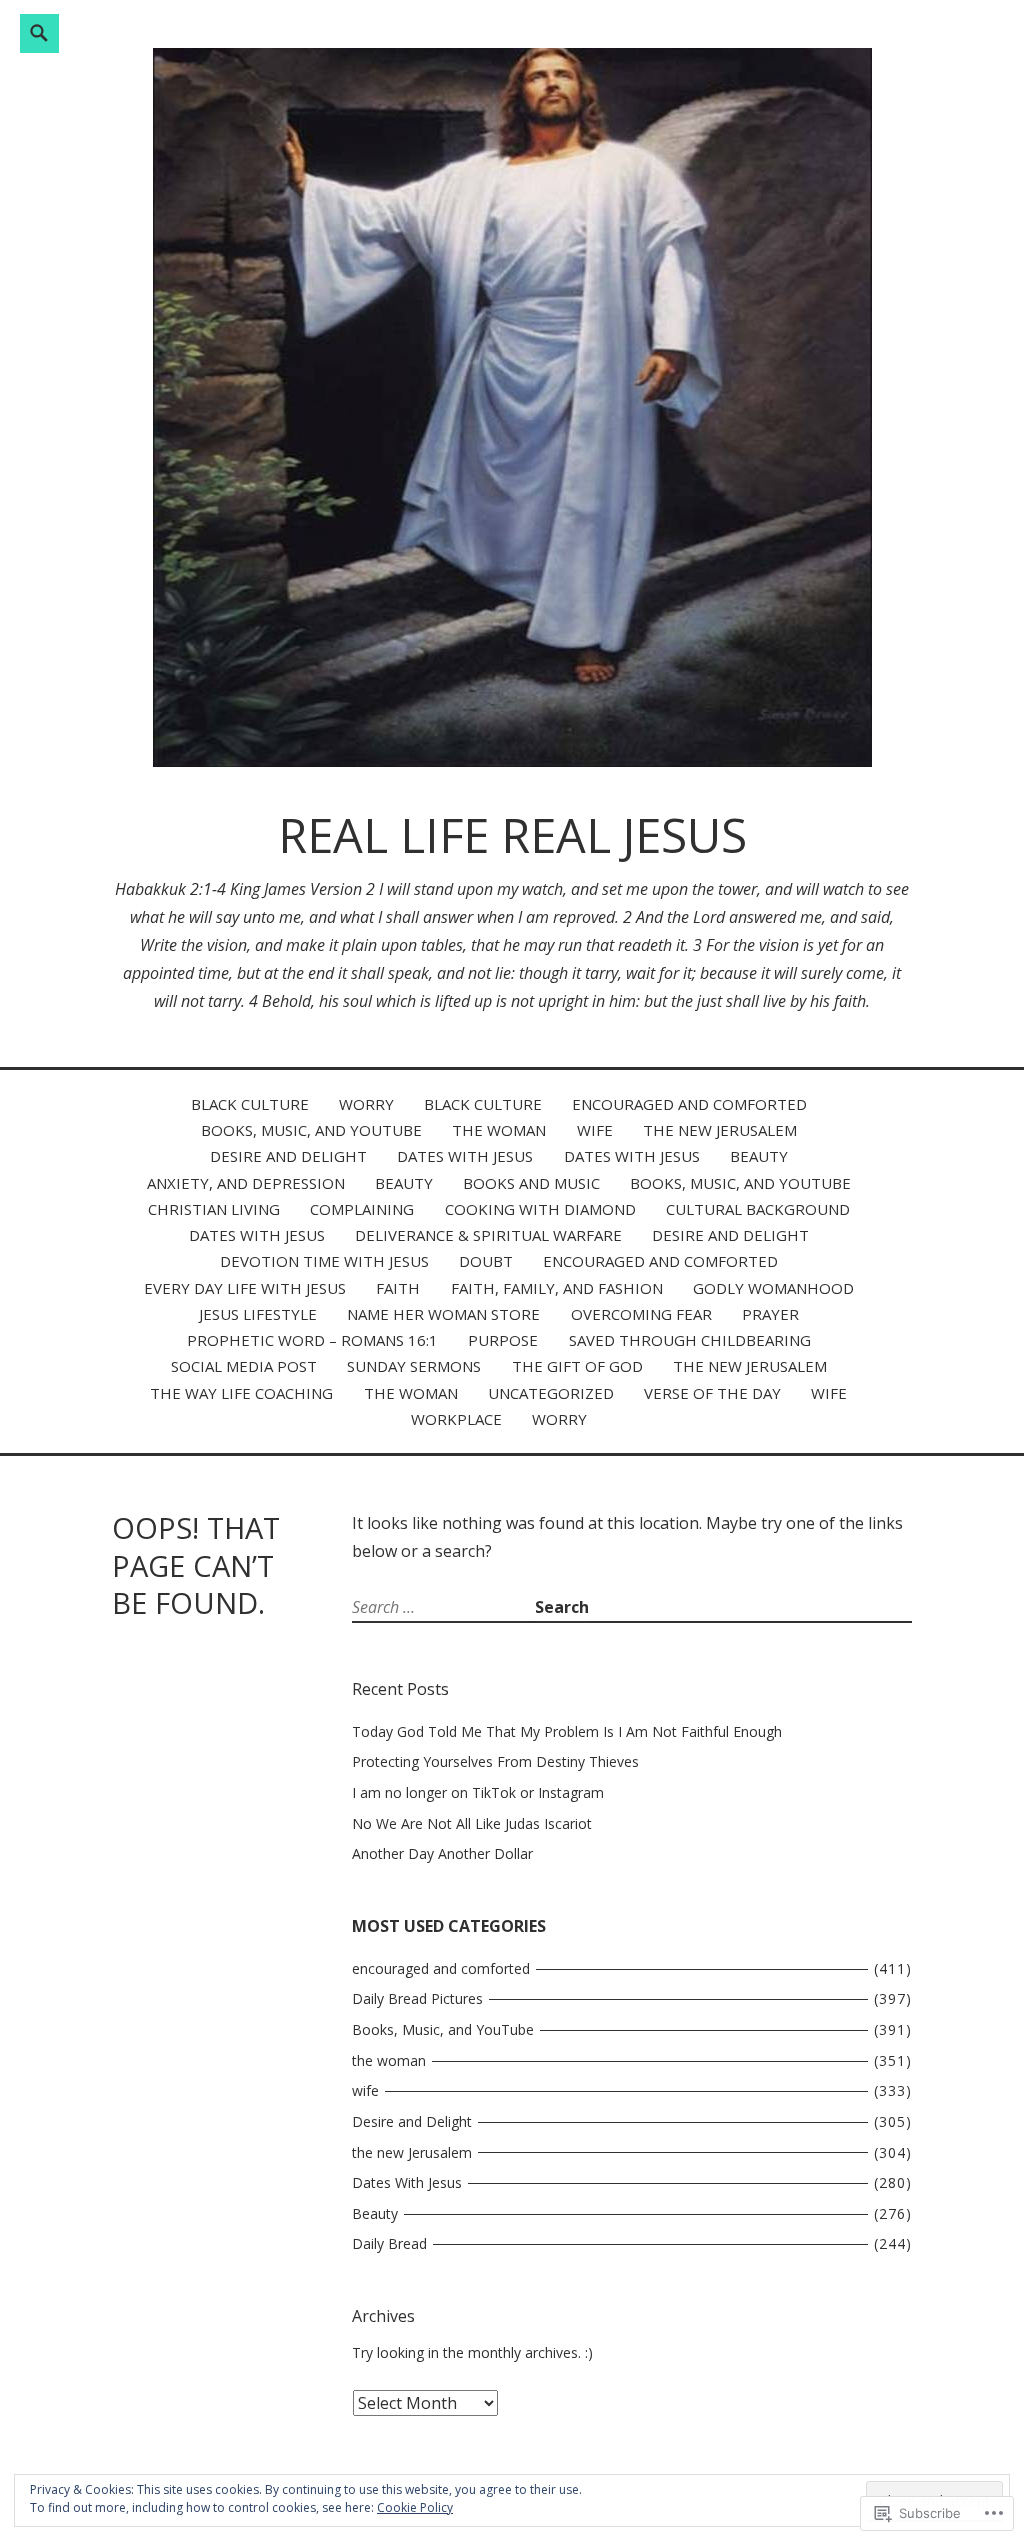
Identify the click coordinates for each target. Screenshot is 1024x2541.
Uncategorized (551, 1393)
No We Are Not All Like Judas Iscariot (472, 1823)
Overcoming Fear (641, 1314)
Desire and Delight (288, 1156)
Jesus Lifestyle (258, 1314)
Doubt (486, 1261)
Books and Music (531, 1183)
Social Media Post (244, 1366)
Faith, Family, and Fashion (557, 1288)
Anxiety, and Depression (246, 1183)
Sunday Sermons (414, 1366)
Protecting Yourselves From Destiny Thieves (495, 1761)
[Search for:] (443, 1607)
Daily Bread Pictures (417, 1998)
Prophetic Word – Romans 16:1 (312, 1340)
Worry (366, 1104)
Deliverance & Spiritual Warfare (488, 1235)
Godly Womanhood (773, 1288)
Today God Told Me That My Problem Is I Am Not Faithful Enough (567, 1731)
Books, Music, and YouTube (311, 1130)
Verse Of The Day (712, 1393)
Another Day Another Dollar (442, 1853)
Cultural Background (758, 1209)
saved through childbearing (690, 1340)
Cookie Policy (415, 2507)
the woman (499, 1130)
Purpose (503, 1340)
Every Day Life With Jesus (245, 1288)
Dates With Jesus (465, 1156)
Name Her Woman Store (443, 1314)
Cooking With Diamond (540, 1209)
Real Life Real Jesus (512, 835)
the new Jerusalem (720, 1130)
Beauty (759, 1156)
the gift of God (577, 1366)
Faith (398, 1288)
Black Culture (250, 1104)
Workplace (456, 1419)
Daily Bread (389, 2243)
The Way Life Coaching (241, 1393)
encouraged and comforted (689, 1104)
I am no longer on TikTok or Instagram (478, 1792)
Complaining (362, 1209)
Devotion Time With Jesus (324, 1261)
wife (595, 1130)
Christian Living (214, 1209)
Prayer (770, 1314)
